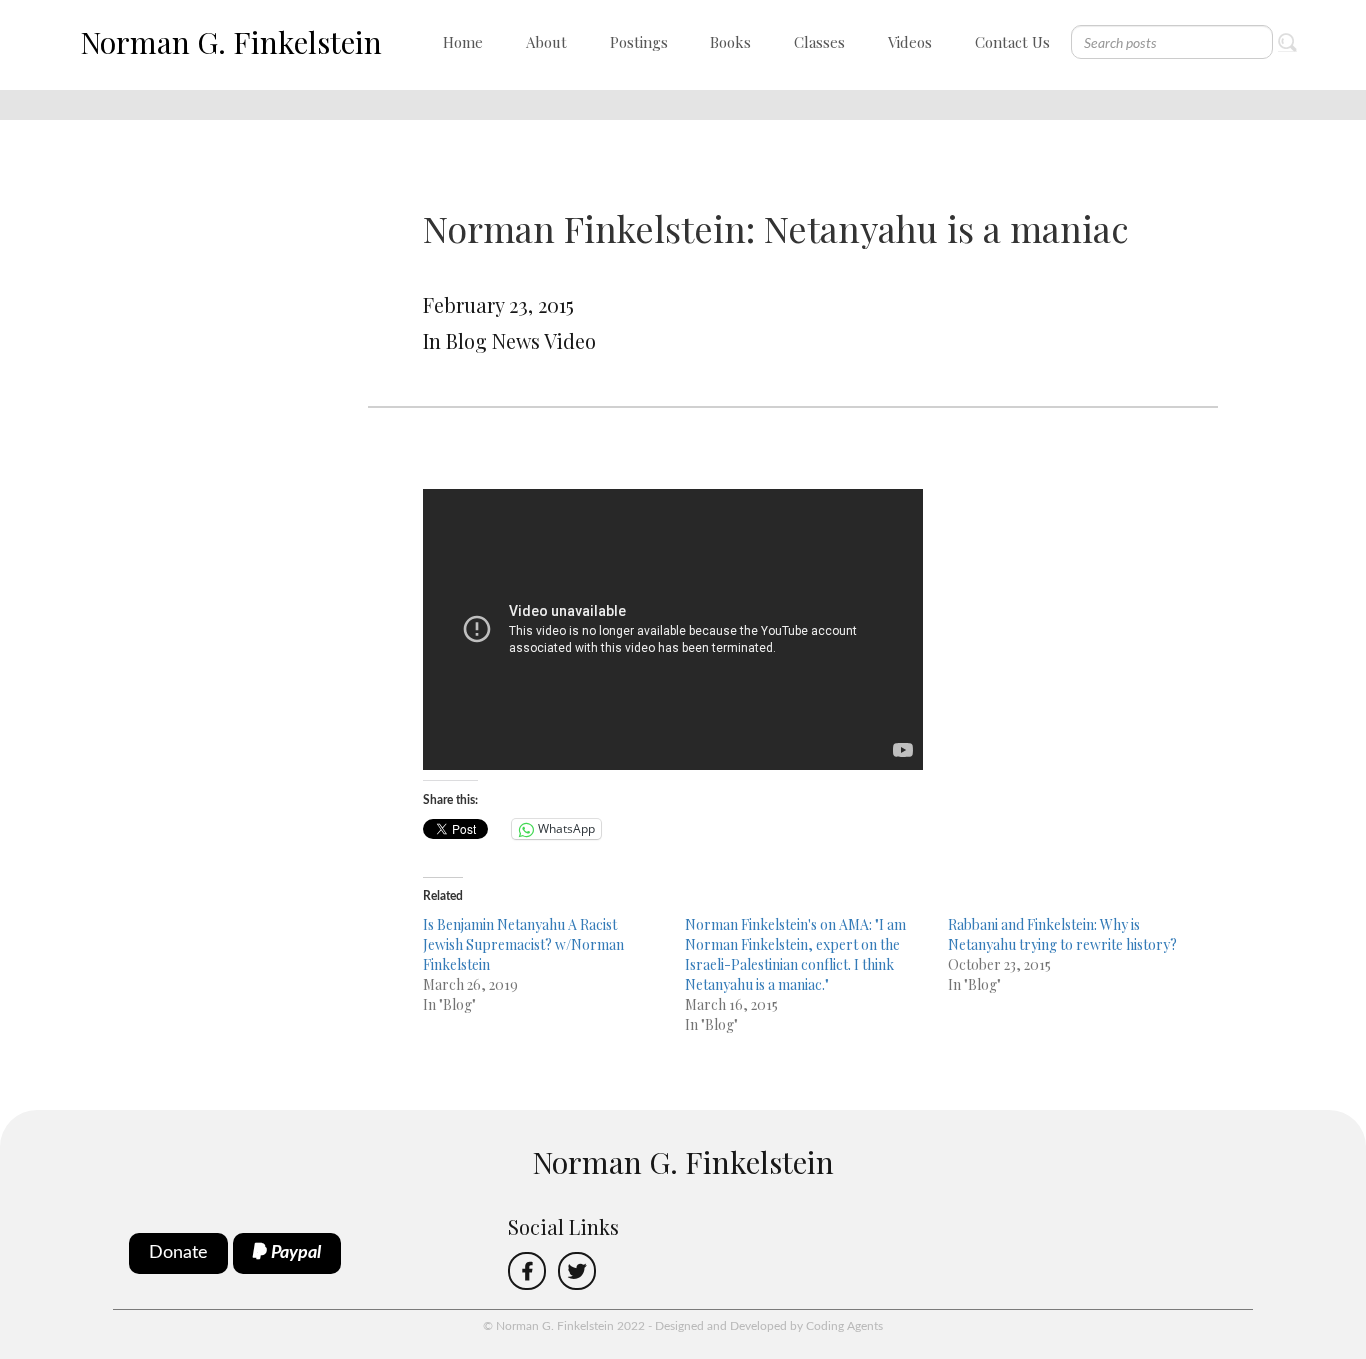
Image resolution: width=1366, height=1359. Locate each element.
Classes (819, 42)
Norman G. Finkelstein (231, 42)
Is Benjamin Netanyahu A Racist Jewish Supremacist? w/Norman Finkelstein (523, 944)
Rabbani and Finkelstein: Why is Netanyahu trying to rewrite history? (1062, 934)
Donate (178, 1253)
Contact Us (1012, 42)
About (546, 42)
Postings (639, 42)
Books (730, 42)
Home (463, 42)
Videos (910, 42)
